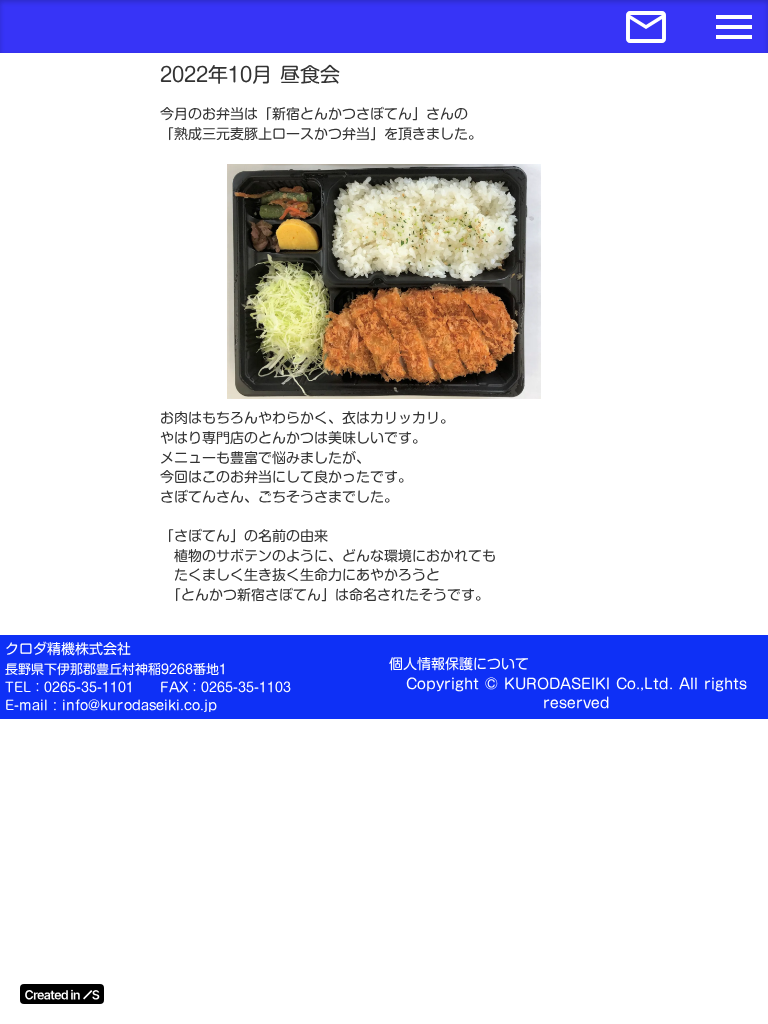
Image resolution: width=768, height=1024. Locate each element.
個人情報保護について (459, 665)
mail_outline (646, 27)
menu (734, 27)
